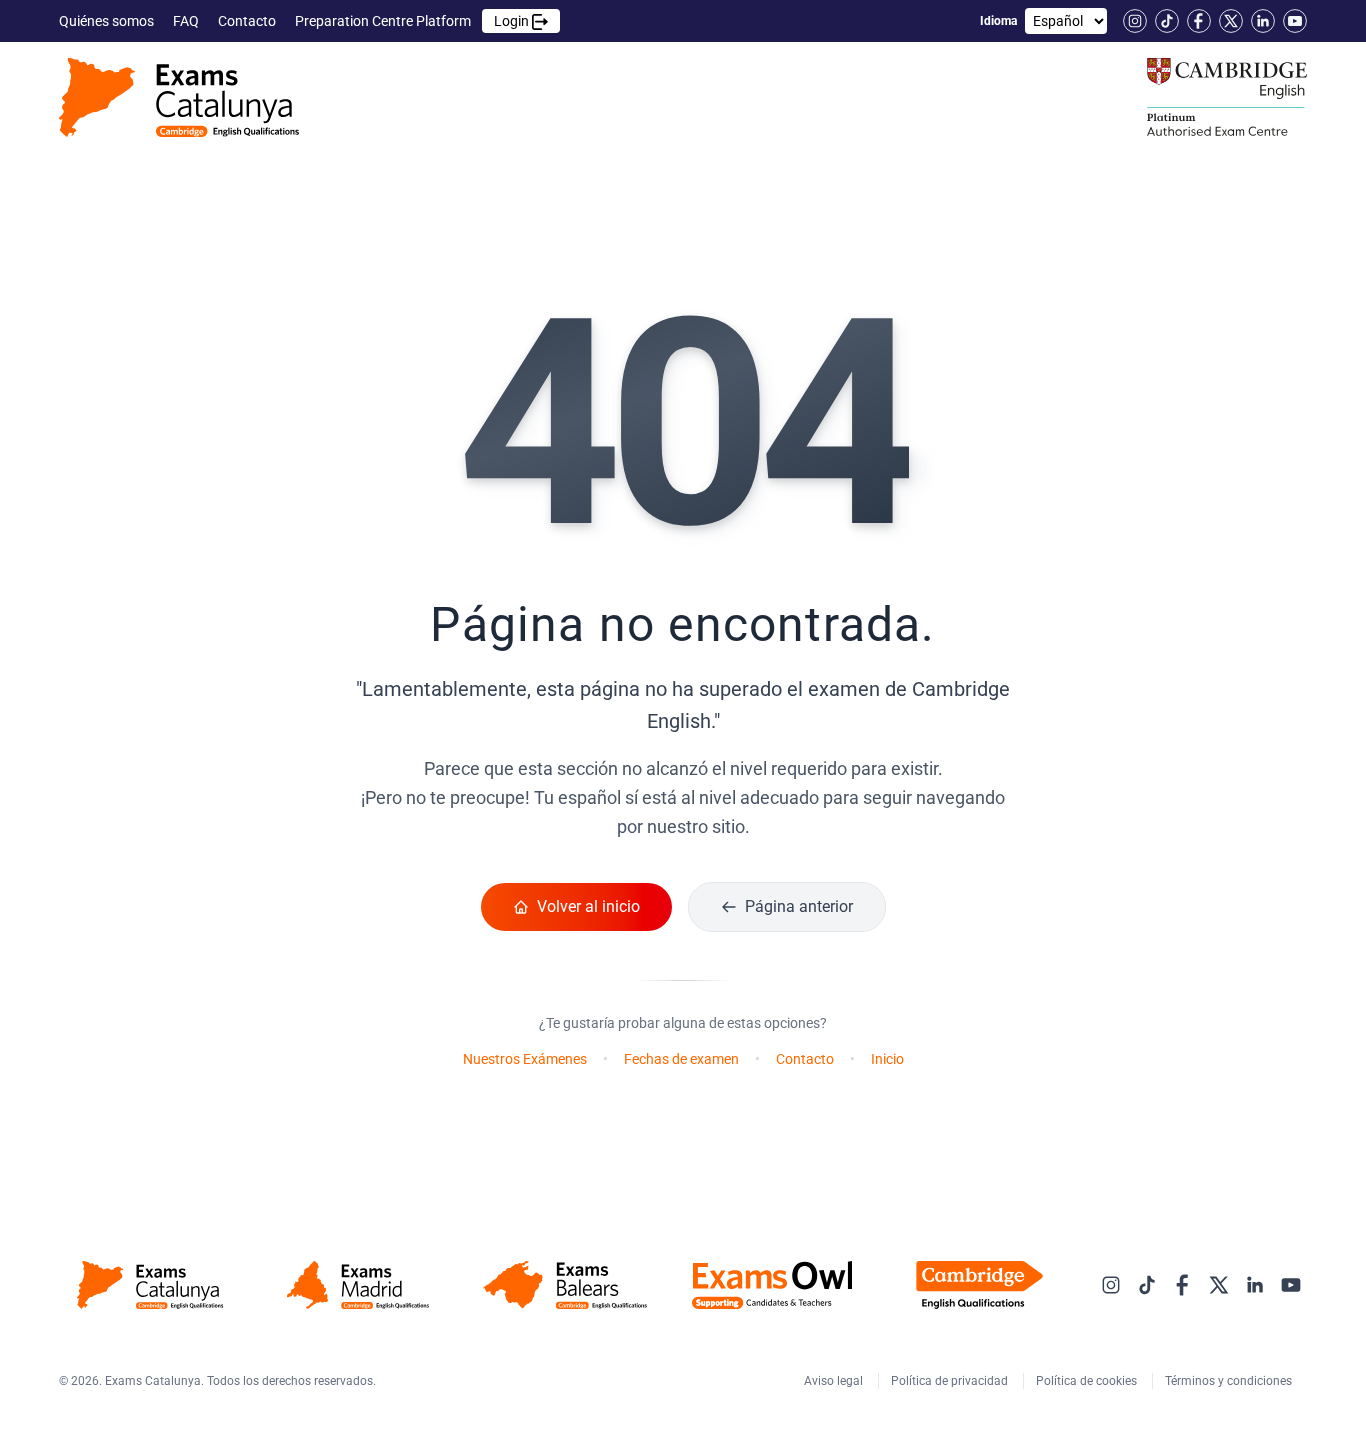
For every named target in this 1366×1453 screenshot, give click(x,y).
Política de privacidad (951, 1381)
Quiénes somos (108, 21)
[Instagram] (1135, 21)
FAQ (187, 21)
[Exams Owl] (772, 1285)
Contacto (248, 21)
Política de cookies (1088, 1381)
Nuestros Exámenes (525, 1059)
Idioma (998, 21)
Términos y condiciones (1230, 1381)
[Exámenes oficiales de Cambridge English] (179, 97)
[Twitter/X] (1231, 21)
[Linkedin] (1263, 21)
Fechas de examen (681, 1059)
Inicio (887, 1059)
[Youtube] (1295, 21)
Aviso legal (835, 1381)
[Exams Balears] (564, 1285)
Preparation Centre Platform (413, 21)
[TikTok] (1167, 21)
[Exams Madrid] (357, 1285)
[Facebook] (1199, 21)
